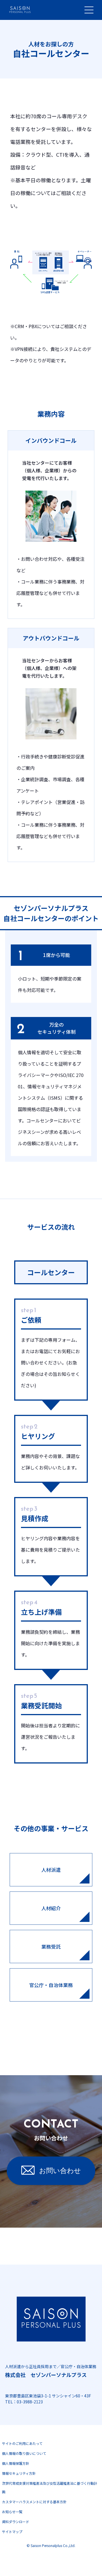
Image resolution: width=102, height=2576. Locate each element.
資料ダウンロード (16, 2522)
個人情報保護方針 (16, 2463)
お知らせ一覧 (12, 2512)
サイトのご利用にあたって (22, 2443)
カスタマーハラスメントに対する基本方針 (34, 2502)
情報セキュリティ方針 (19, 2473)
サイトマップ (12, 2531)
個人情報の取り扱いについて (24, 2453)
